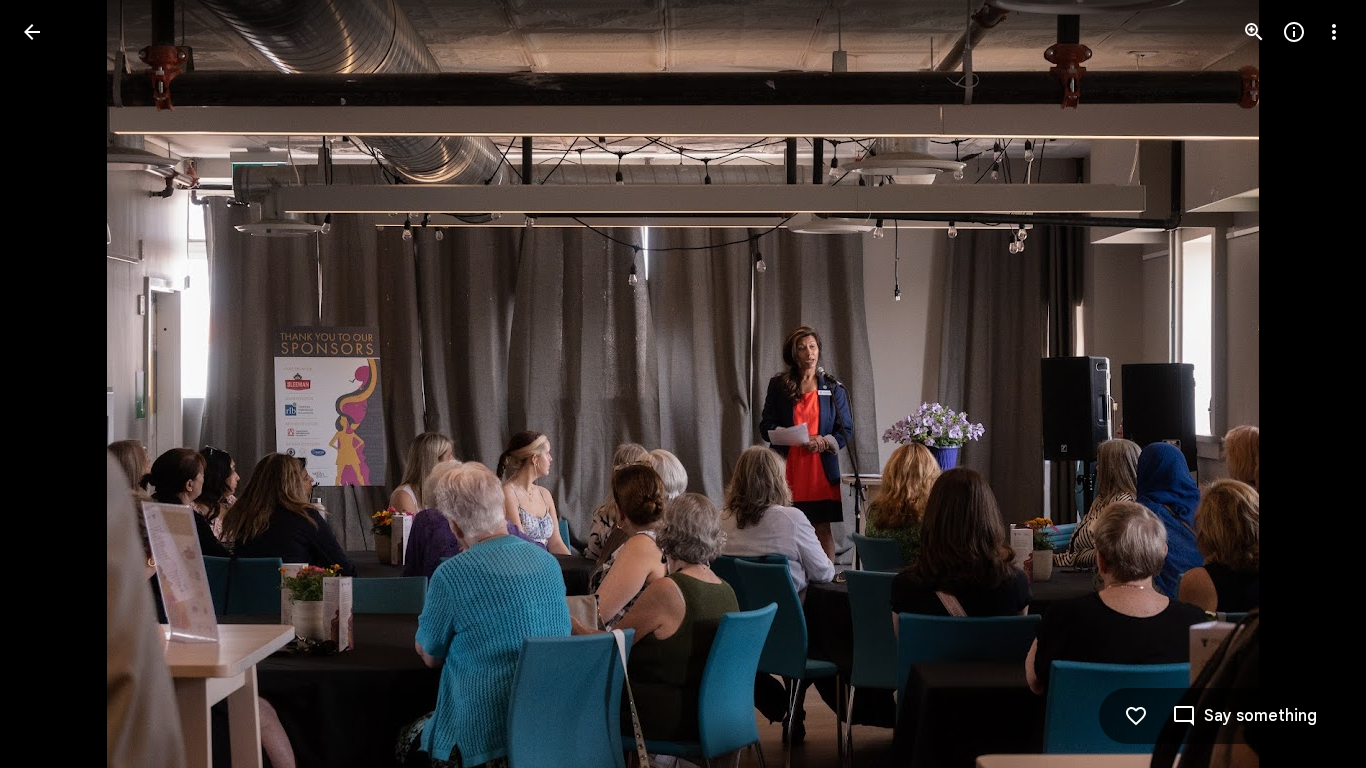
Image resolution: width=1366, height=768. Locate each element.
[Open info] (1294, 32)
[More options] (1334, 32)
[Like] (1136, 716)
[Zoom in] (1254, 32)
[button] (56, 384)
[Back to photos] (32, 32)
